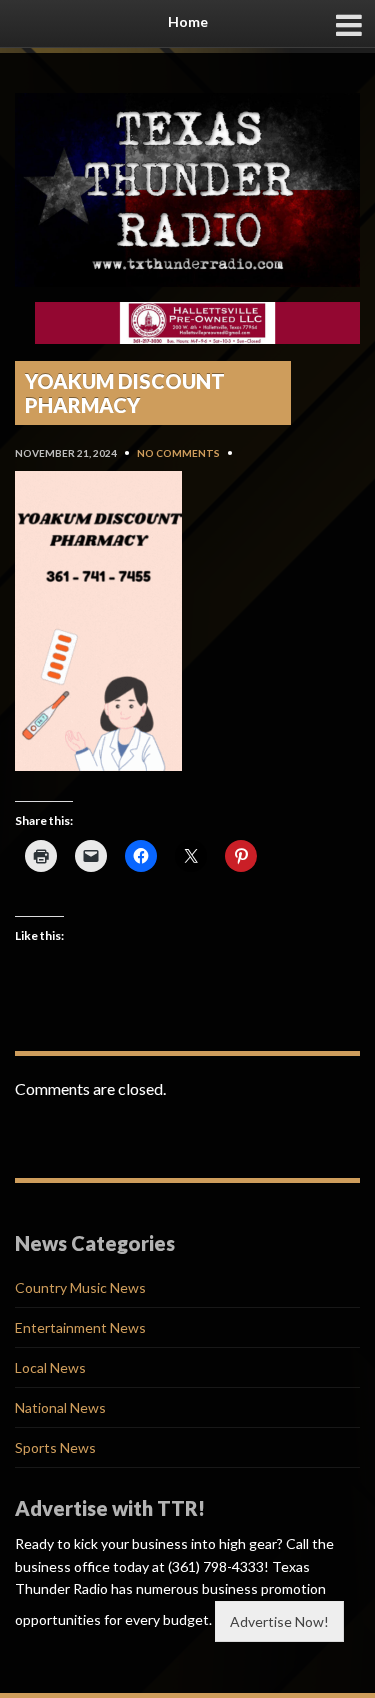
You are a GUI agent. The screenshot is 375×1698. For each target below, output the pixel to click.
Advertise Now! (279, 1621)
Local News (50, 1367)
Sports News (55, 1447)
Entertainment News (80, 1327)
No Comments (178, 453)
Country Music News (80, 1287)
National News (60, 1407)
